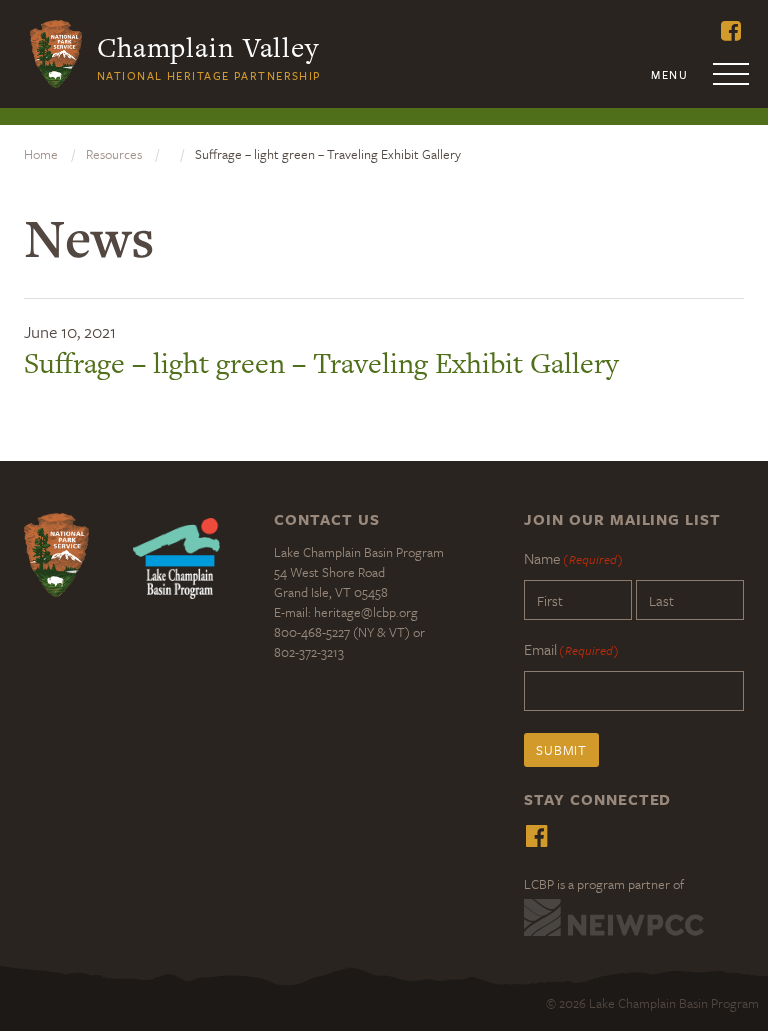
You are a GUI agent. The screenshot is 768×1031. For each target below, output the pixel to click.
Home (41, 154)
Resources (114, 154)
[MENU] (731, 79)
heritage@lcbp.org (366, 612)
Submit (561, 750)
